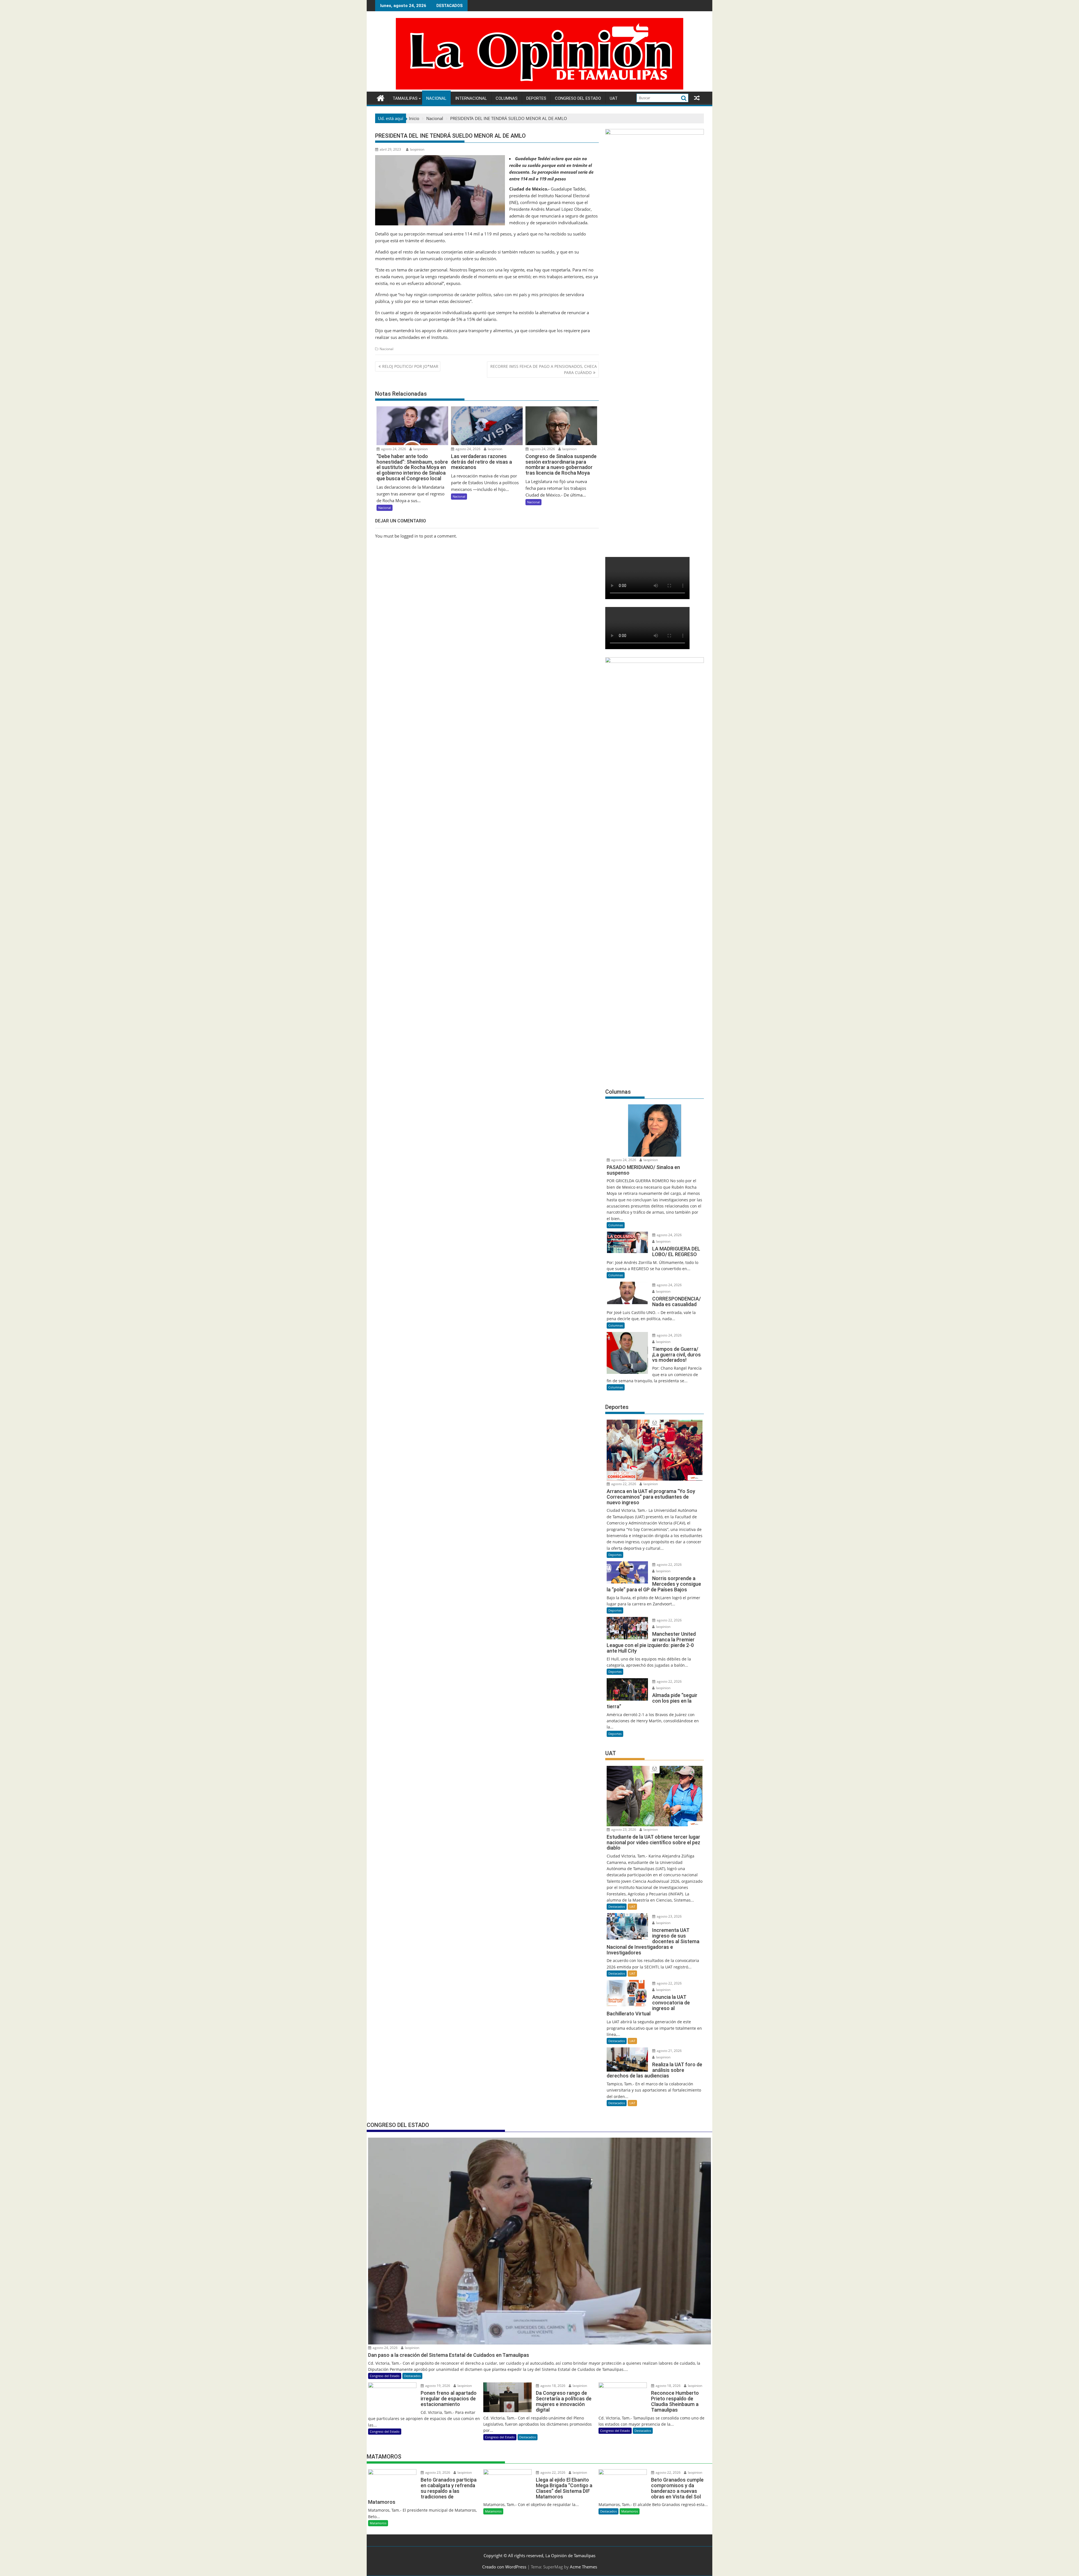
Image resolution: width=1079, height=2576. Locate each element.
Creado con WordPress (504, 2567)
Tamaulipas (405, 98)
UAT (614, 98)
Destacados (617, 1906)
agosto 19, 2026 (437, 2386)
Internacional (471, 98)
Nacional (436, 98)
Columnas (507, 98)
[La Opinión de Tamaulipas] (539, 88)
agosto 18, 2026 (552, 2386)
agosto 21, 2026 (669, 2051)
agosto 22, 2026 (623, 1484)
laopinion (417, 149)
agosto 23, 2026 (623, 1830)
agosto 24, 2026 (393, 449)
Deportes (536, 98)
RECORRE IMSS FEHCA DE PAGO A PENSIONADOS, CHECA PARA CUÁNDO (544, 369)
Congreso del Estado (578, 98)
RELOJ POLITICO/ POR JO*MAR (410, 366)
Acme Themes (583, 2567)
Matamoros (378, 2523)
